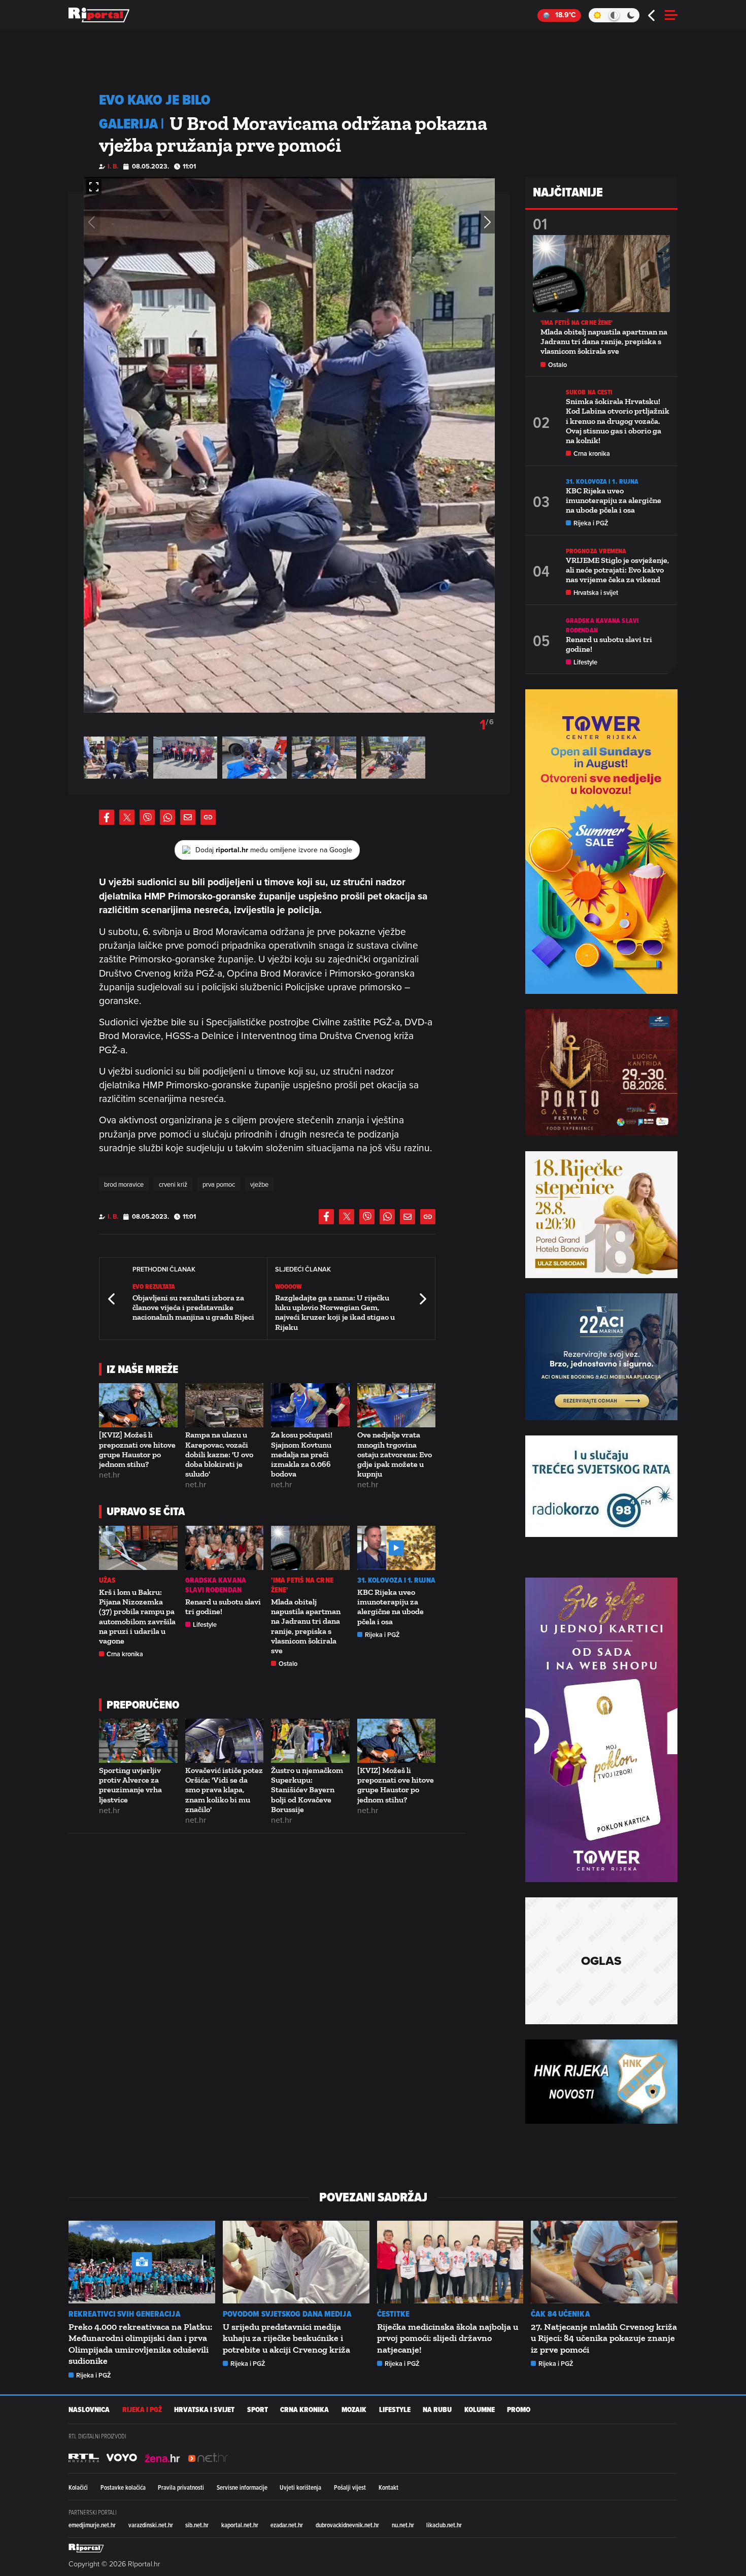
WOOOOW (289, 1286)
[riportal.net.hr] (86, 2548)
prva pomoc (219, 1184)
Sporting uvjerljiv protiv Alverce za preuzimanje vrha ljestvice (130, 1785)
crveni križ (173, 1184)
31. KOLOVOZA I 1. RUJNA (396, 1580)
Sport (258, 2410)
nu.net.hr (403, 2525)
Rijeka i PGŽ (382, 1635)
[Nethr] (208, 2458)
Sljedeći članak (422, 1299)
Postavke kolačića (123, 2487)
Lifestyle (205, 1625)
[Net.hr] (84, 2458)
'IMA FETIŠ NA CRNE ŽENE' (302, 1585)
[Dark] (631, 15)
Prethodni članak (112, 1299)
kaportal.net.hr (240, 2525)
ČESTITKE (394, 2314)
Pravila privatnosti (181, 2487)
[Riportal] (99, 15)
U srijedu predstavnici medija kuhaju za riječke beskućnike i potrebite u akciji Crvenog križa (286, 2338)
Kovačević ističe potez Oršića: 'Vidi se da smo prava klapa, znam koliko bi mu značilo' (224, 1790)
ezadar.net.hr (287, 2525)
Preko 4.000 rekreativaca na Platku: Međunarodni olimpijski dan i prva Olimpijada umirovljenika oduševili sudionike (140, 2344)
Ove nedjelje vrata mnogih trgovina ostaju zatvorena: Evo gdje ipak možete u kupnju (395, 1454)
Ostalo (288, 1664)
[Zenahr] (162, 2458)
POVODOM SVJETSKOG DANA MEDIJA (287, 2314)
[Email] (188, 817)
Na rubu (437, 2410)
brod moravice (124, 1184)
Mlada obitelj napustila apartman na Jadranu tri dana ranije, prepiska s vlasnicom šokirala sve (306, 1626)
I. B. (113, 166)
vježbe (259, 1184)
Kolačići (78, 2487)
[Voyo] (122, 2458)
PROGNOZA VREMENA (596, 551)
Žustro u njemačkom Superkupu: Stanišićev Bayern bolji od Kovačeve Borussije (307, 1790)
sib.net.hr (197, 2525)
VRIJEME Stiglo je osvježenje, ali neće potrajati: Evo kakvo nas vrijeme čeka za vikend (617, 570)
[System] (614, 15)
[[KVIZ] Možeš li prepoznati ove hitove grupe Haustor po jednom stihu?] (138, 1405)
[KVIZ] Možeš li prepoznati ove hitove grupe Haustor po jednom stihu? (137, 1449)
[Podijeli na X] (127, 817)
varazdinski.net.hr (151, 2525)
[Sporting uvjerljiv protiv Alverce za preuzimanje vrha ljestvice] (138, 1741)
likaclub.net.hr (444, 2525)
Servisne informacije (242, 2487)
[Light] (597, 15)
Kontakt (388, 2487)
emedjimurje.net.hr (92, 2525)
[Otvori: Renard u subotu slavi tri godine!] (225, 1548)
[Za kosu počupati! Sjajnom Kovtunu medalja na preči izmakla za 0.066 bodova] (310, 1405)
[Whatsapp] (167, 817)
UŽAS (107, 1580)
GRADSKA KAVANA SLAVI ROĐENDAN (216, 1585)
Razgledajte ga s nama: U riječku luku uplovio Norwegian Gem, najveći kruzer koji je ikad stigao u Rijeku (335, 1312)
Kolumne (480, 2410)
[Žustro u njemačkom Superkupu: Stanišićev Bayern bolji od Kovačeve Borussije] (310, 1741)
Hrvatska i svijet (596, 593)
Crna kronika (125, 1654)
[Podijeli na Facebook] (107, 817)
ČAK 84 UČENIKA (560, 2314)
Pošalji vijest (350, 2487)
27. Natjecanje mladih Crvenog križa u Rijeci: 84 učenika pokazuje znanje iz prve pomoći (604, 2338)
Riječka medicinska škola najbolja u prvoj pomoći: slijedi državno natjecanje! (448, 2338)
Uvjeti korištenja (300, 2487)
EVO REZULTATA (154, 1286)
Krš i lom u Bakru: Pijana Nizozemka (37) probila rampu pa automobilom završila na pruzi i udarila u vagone (137, 1616)
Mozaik (354, 2410)
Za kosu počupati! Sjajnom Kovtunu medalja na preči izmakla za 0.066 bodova (302, 1454)
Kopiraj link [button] (208, 817)
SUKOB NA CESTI (589, 392)
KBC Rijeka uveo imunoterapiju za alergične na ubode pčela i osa (391, 1607)
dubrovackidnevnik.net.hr (347, 2525)
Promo (519, 2410)
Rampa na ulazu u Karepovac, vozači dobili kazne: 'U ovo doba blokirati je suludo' (219, 1454)
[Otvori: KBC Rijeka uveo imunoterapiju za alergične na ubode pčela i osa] (397, 1548)
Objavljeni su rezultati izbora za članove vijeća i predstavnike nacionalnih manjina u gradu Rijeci (193, 1307)
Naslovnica (89, 2410)
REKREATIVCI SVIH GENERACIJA (125, 2314)
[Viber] (147, 817)
